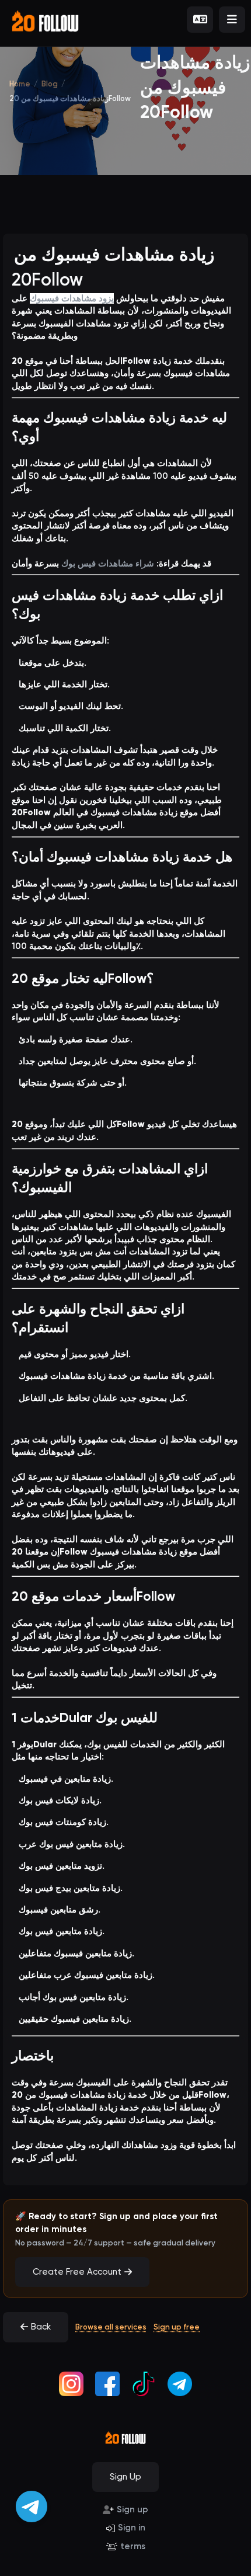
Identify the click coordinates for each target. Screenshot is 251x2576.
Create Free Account (77, 2272)
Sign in (132, 2528)
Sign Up (125, 2477)
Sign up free (177, 2327)
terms (133, 2546)
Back (41, 2327)
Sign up (133, 2509)
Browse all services (111, 2327)
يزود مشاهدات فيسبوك (72, 298)
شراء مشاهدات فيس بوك (108, 564)
